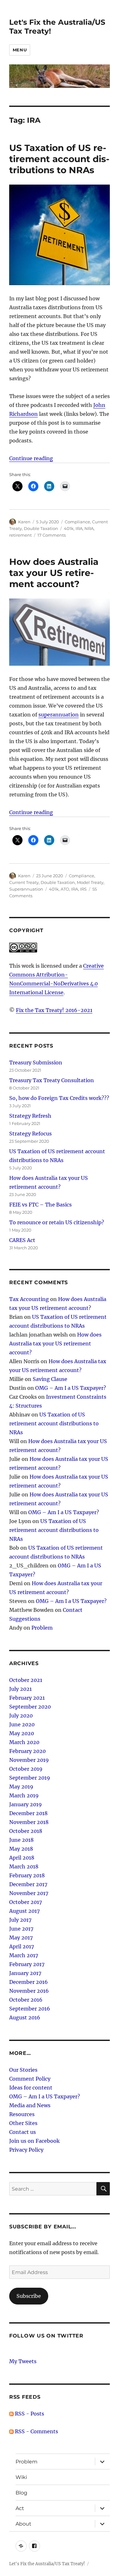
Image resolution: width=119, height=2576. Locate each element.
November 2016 (29, 1991)
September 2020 (30, 1707)
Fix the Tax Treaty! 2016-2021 (54, 1010)
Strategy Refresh (30, 1116)
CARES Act (22, 1240)
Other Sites (23, 2123)
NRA (89, 528)
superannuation (59, 715)
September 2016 (30, 2009)
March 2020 (24, 1742)
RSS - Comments (36, 2431)
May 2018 (21, 1849)
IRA (79, 528)
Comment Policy (30, 2079)
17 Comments (52, 535)
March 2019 (24, 1795)
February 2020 (27, 1751)
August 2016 (25, 2017)
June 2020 (22, 1724)
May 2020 (22, 1733)
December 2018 (28, 1813)
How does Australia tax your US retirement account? (54, 573)
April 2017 (22, 1946)
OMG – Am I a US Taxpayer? (71, 1388)
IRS (83, 889)
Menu (20, 50)
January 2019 (26, 1804)
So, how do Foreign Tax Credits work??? (59, 1098)
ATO (65, 889)
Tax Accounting (29, 1299)
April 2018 (22, 1858)
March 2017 (24, 1955)
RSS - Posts (29, 2414)
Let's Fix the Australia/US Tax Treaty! (47, 2564)
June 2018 (21, 1840)
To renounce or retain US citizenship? (57, 1222)
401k (69, 528)
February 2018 (27, 1875)
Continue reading (31, 458)
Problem (42, 1628)
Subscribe (29, 2296)
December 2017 (28, 1884)
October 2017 (26, 1902)
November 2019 (29, 1760)
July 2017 (20, 1920)
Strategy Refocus (30, 1134)
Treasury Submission (36, 1062)
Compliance (77, 522)
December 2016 (29, 1982)
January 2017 (25, 1973)
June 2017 (21, 1929)
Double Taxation (41, 528)
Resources (22, 2114)
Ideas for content (31, 2088)
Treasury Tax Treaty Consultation (52, 1080)
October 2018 (26, 1831)
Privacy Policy (26, 2150)
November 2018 (29, 1822)
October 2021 (26, 1680)
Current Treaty (24, 882)
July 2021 (20, 1689)
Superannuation (26, 889)
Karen (24, 522)
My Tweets (23, 2361)
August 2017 (24, 1911)
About (23, 2524)
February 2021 (27, 1698)
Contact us (23, 2132)
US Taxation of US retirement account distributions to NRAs (59, 159)
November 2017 (29, 1893)
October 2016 (26, 2000)
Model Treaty (90, 882)
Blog (21, 2493)
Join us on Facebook (34, 2141)
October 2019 (26, 1769)
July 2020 (21, 1716)
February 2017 (27, 1964)
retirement (20, 535)
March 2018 (24, 1867)
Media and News (30, 2105)
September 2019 (30, 1778)
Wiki (21, 2477)
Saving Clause (50, 1379)
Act (20, 2508)
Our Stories (23, 2070)
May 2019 (21, 1787)
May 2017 (21, 1938)
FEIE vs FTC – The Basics (40, 1205)
